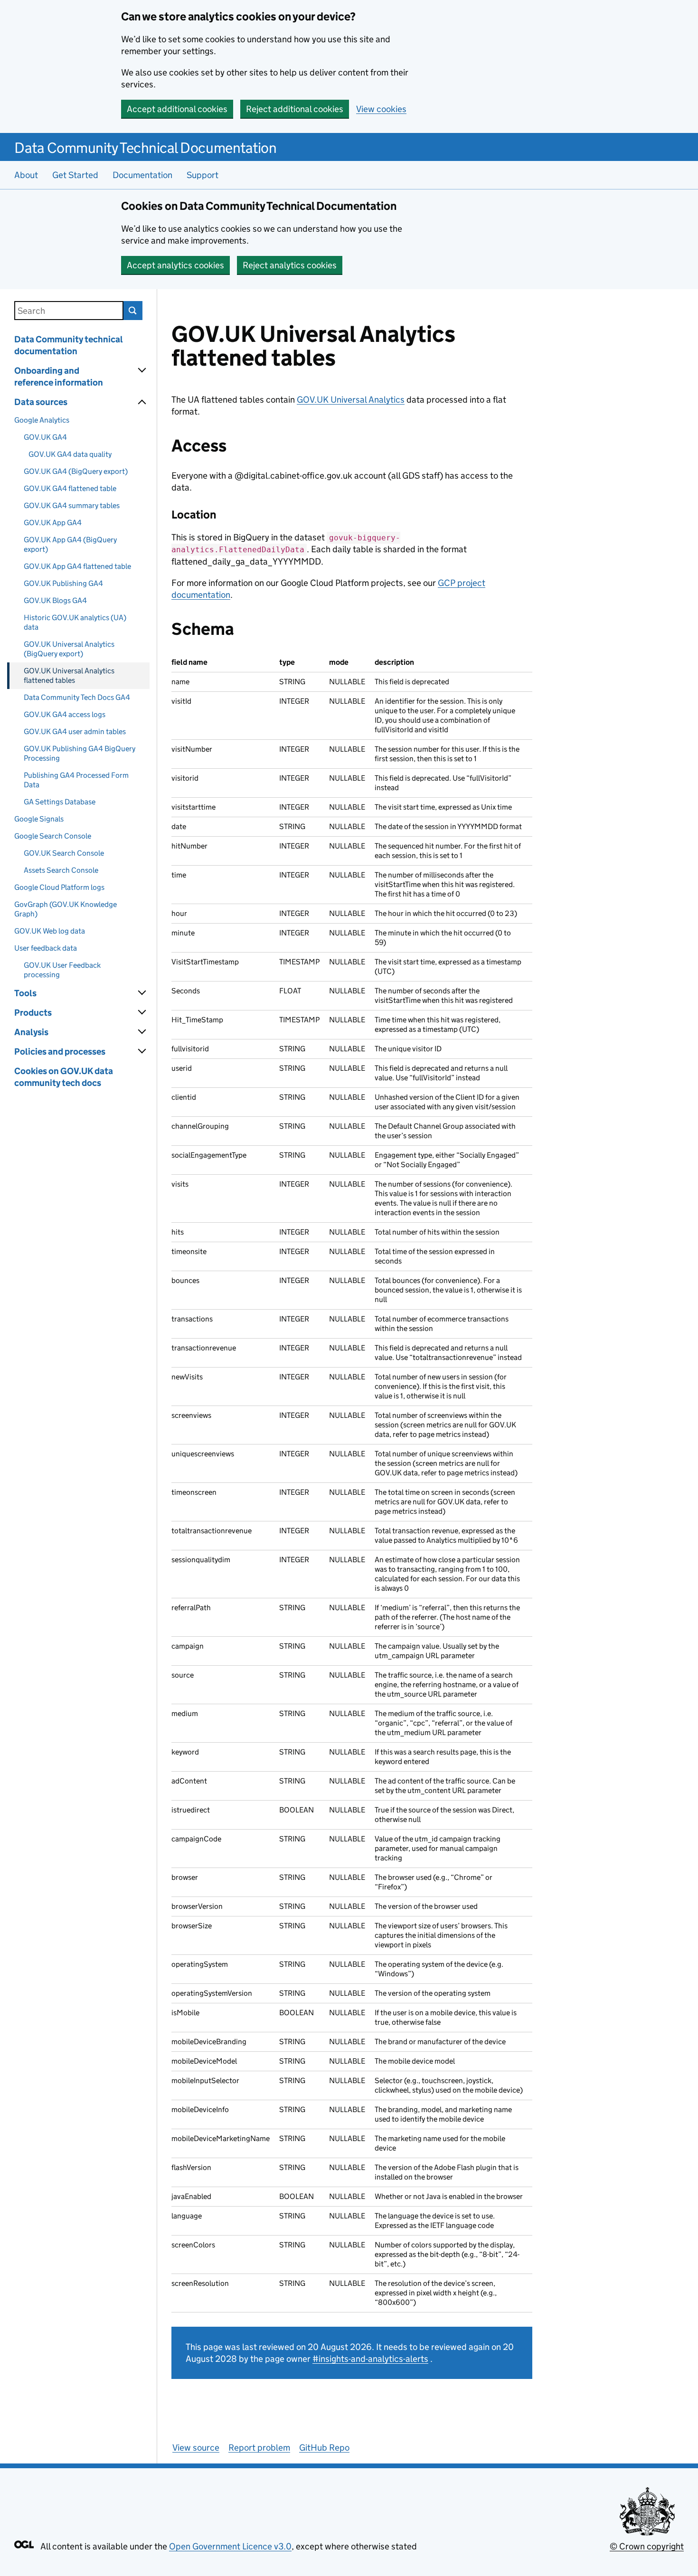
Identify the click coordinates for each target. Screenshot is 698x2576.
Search (133, 311)
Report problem (259, 2448)
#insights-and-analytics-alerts (370, 2359)
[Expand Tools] (142, 993)
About (26, 175)
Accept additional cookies (177, 109)
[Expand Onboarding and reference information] (142, 370)
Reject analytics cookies (290, 265)
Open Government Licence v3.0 (230, 2546)
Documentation (142, 175)
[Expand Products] (142, 1012)
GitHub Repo (324, 2448)
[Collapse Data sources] (142, 402)
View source (196, 2448)
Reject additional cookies (295, 109)
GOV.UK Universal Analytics (351, 400)
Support (203, 175)
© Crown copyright (647, 2546)
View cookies (381, 109)
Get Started (75, 175)
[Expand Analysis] (142, 1032)
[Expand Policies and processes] (142, 1051)
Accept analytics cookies (175, 265)
